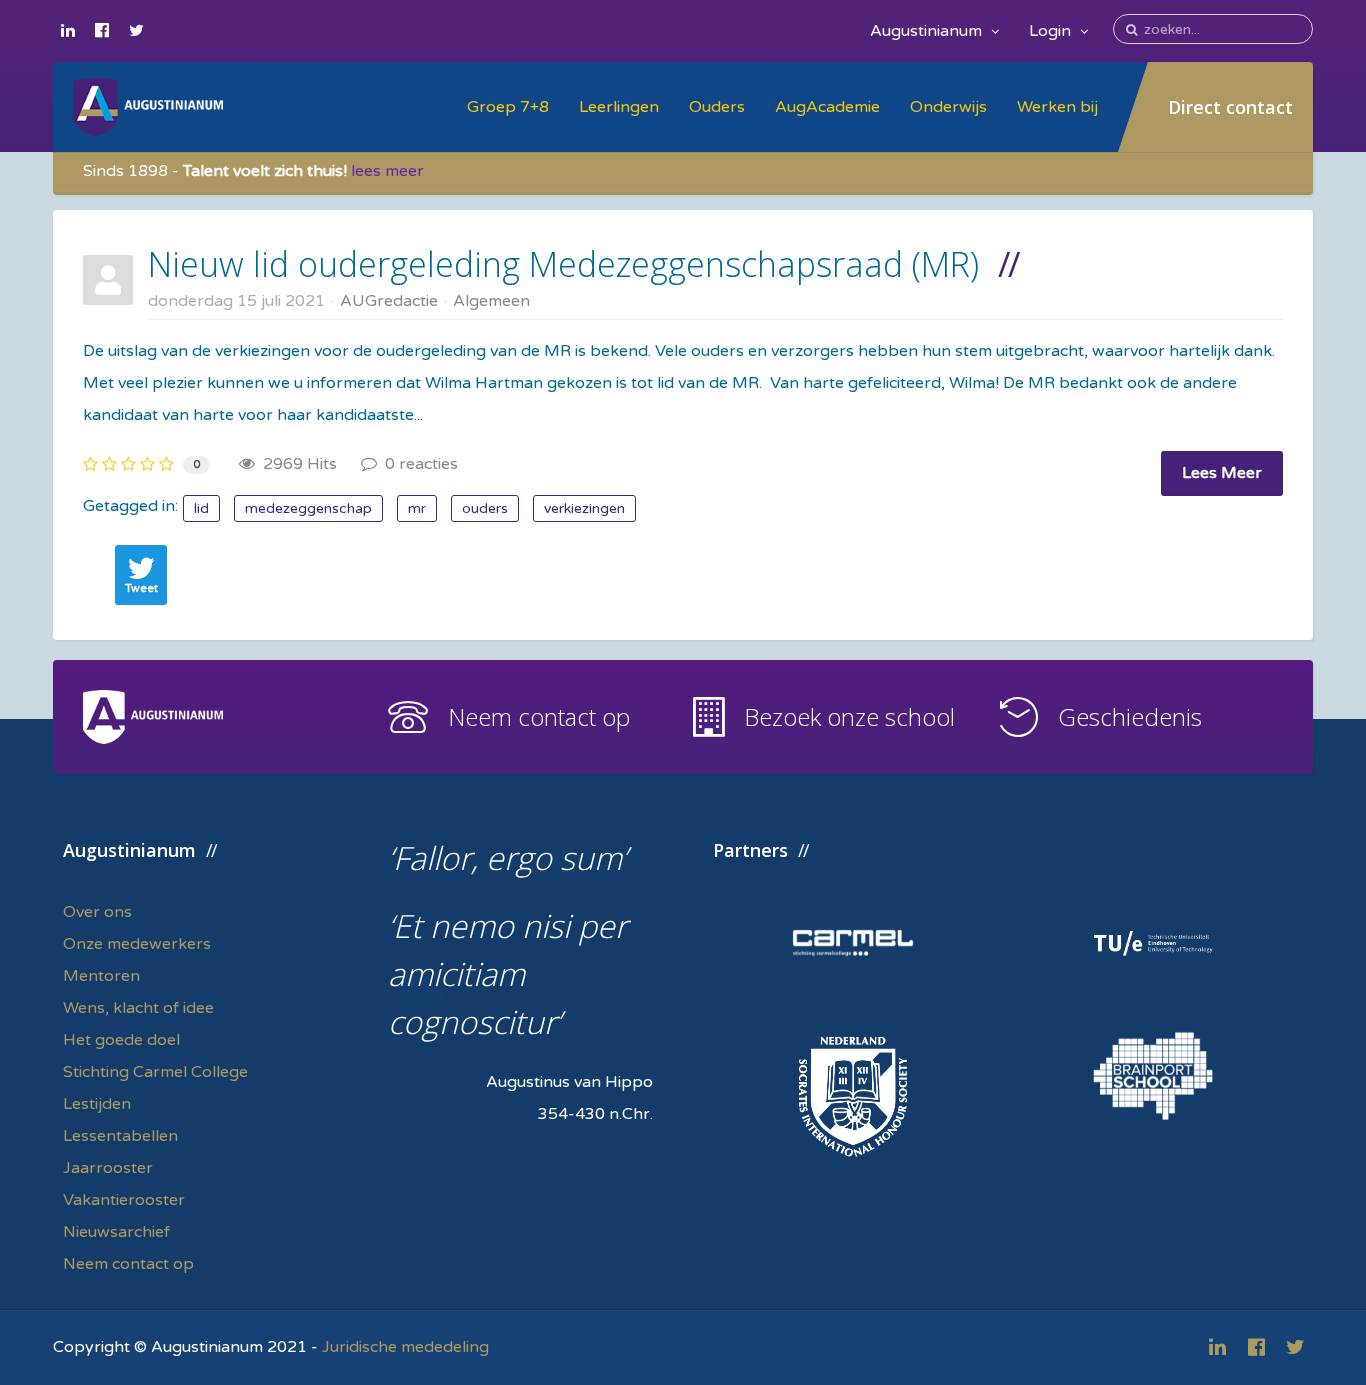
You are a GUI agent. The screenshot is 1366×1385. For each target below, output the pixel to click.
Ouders (717, 107)
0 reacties (417, 464)
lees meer (387, 171)
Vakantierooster (124, 1200)
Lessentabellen (120, 1136)
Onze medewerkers (137, 944)
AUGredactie (389, 301)
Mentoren (101, 976)
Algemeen (491, 301)
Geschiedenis (1130, 716)
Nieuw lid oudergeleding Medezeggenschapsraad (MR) (563, 264)
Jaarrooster (108, 1168)
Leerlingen (619, 107)
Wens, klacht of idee (138, 1008)
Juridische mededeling (405, 1347)
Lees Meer (1222, 473)
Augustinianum (928, 31)
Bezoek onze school (849, 716)
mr (417, 508)
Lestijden (97, 1104)
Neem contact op (539, 716)
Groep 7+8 (508, 107)
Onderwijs (948, 107)
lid (201, 508)
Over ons (97, 912)
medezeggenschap (308, 508)
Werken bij (1057, 107)
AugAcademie (827, 107)
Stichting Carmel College (155, 1072)
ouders (485, 508)
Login (1052, 31)
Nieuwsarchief (116, 1232)
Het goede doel (121, 1040)
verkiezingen (584, 508)
